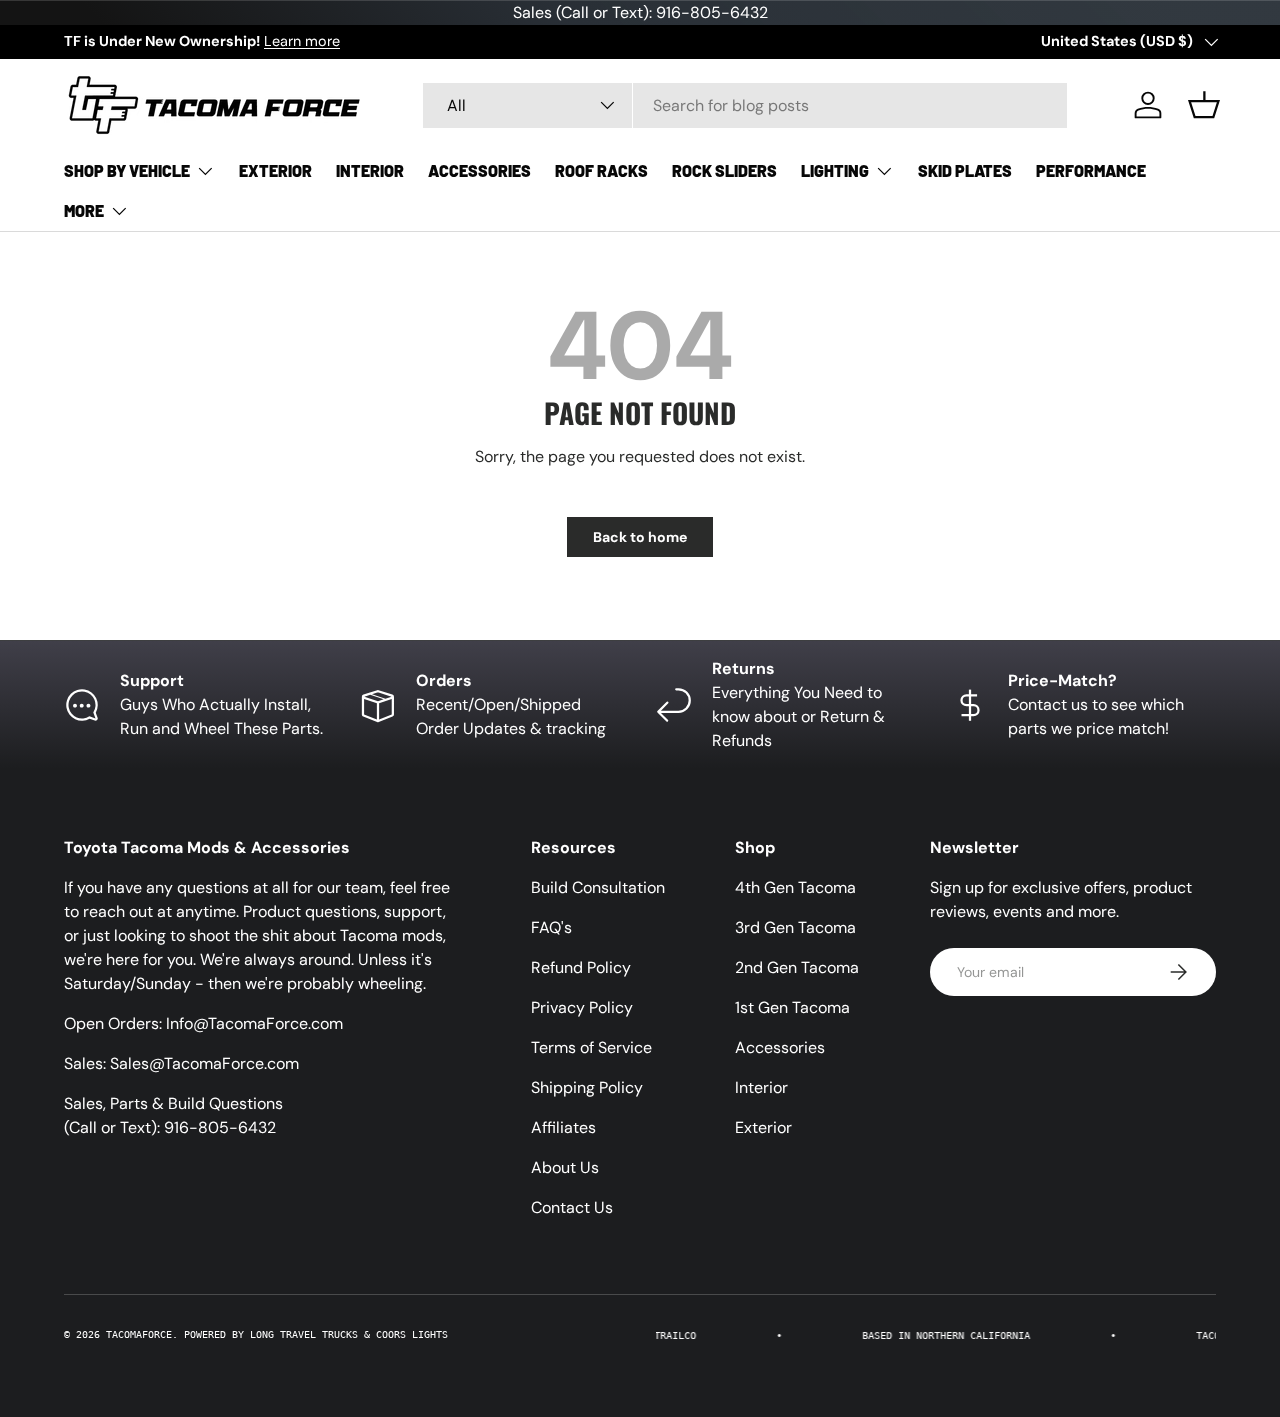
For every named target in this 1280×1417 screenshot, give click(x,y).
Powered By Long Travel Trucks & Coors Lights (316, 1334)
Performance (1091, 170)
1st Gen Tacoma (792, 1007)
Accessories (479, 170)
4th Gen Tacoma (795, 887)
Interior (370, 170)
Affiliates (563, 1127)
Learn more (302, 41)
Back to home (640, 537)
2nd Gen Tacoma (797, 967)
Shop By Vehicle (127, 170)
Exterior (275, 170)
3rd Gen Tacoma (795, 927)
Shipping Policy (587, 1087)
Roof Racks (601, 170)
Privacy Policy (582, 1007)
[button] (1204, 105)
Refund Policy (581, 967)
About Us (565, 1167)
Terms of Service (591, 1047)
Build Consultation (598, 887)
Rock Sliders (724, 170)
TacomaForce (139, 1334)
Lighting (835, 170)
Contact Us (572, 1207)
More (84, 210)
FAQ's (551, 927)
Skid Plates (965, 170)
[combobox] (745, 105)
